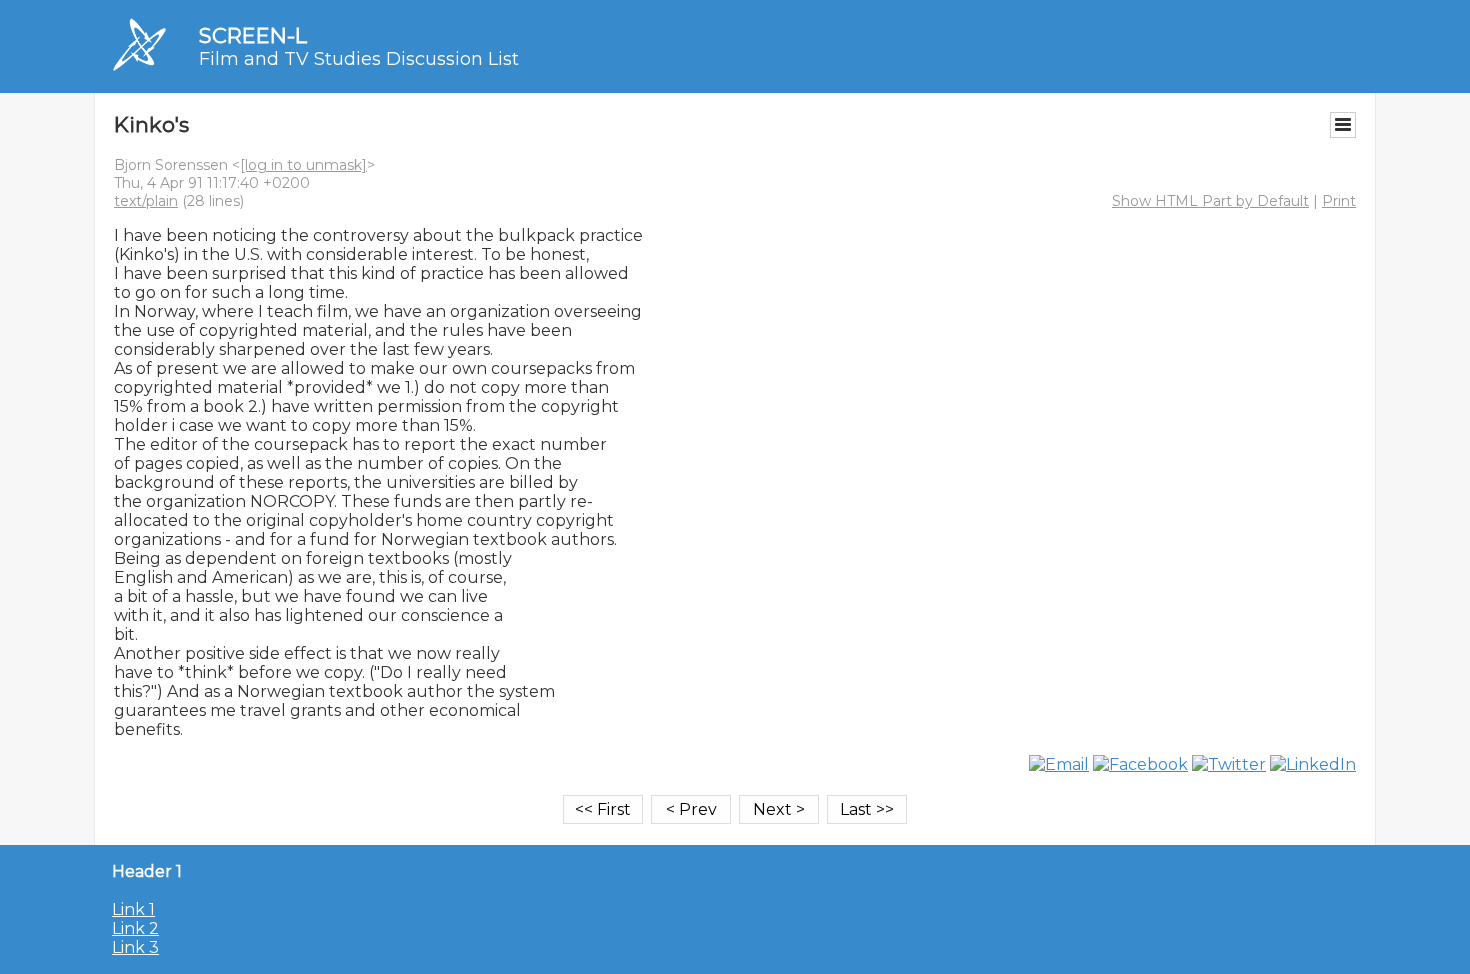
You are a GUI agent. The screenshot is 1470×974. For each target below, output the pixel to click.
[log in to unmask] (303, 165)
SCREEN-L (253, 35)
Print (1339, 201)
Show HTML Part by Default (1210, 201)
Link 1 (133, 909)
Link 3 (135, 947)
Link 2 (135, 928)
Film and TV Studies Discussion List (359, 59)
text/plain (146, 201)
